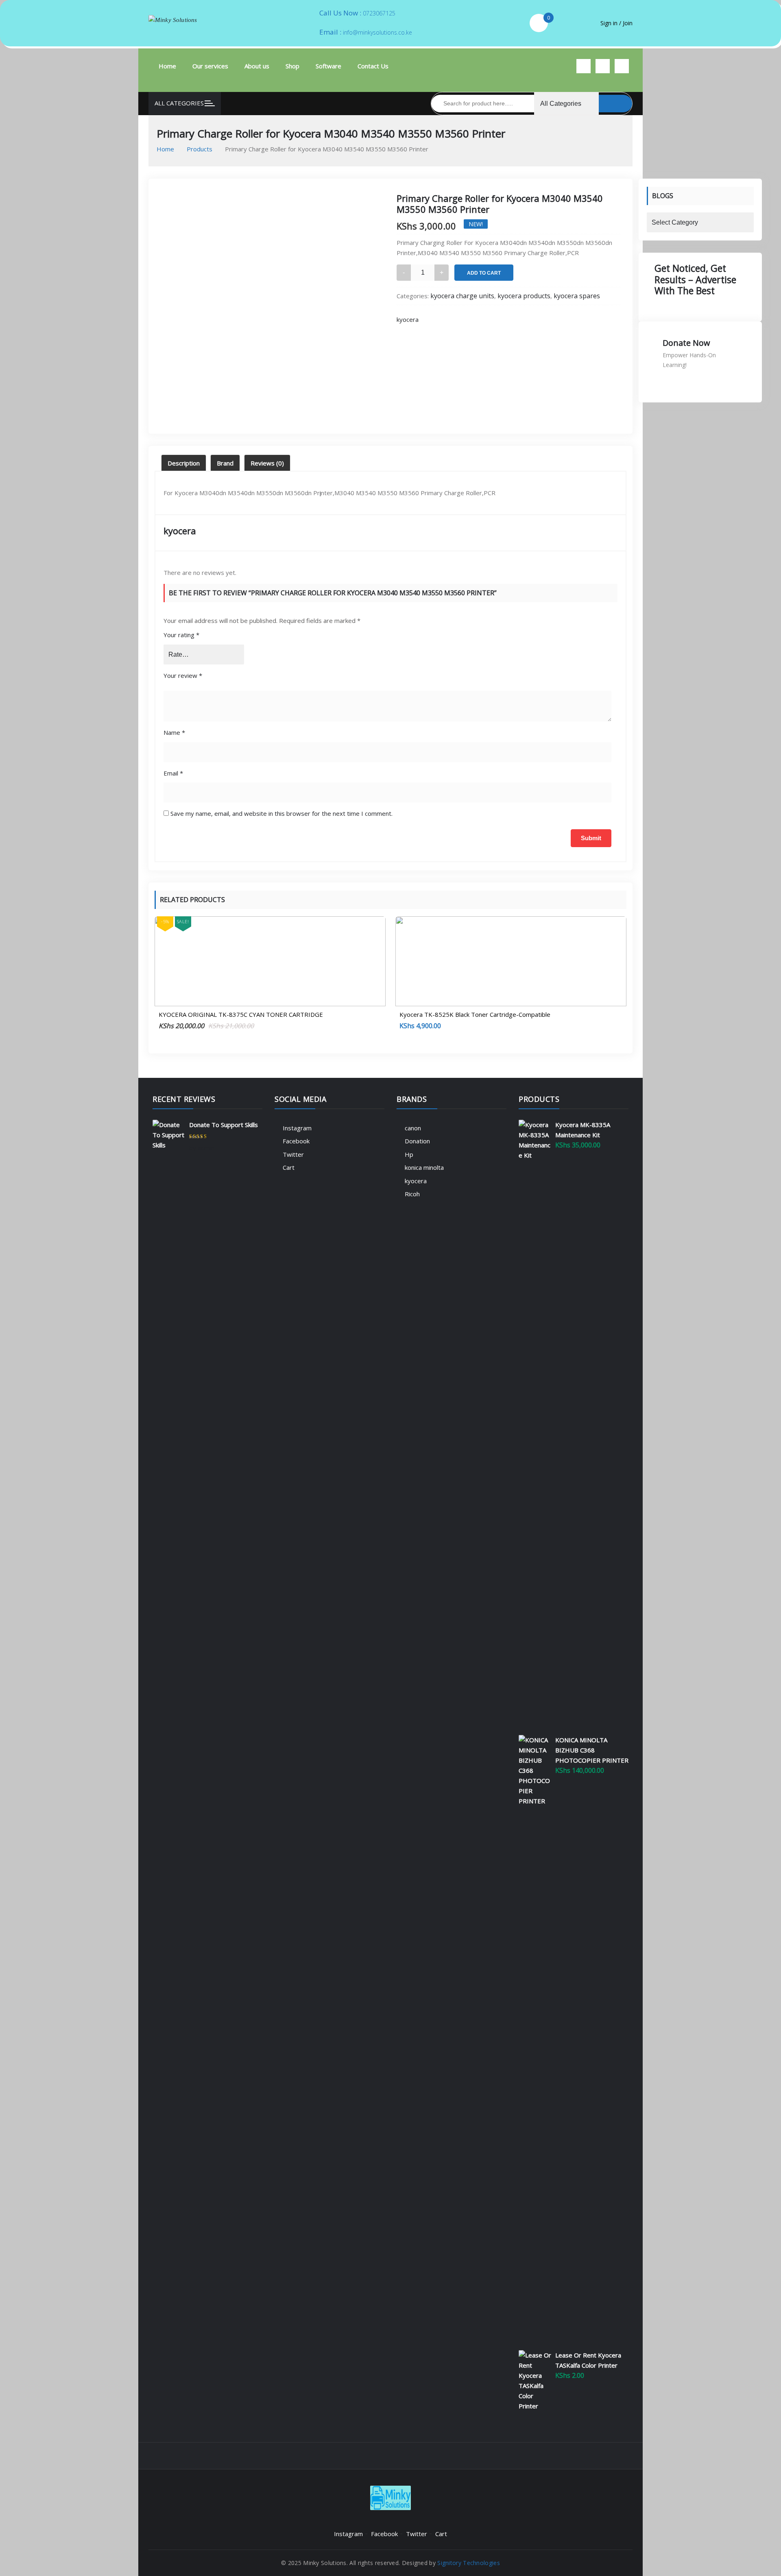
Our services (210, 66)
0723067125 (379, 13)
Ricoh (412, 1194)
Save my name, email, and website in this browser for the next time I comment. (281, 813)
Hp (409, 1154)
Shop (292, 66)
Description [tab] (184, 463)
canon (413, 1128)
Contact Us (373, 66)
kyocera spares (577, 296)
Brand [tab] (225, 463)
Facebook (296, 1141)
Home (167, 66)
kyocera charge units (462, 296)
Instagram (297, 1128)
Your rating (181, 635)
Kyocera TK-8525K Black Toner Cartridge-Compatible (475, 1014)
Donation (417, 1141)
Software (328, 66)
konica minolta (424, 1167)
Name (174, 732)
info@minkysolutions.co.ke (377, 32)
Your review (183, 675)
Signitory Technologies (469, 2563)
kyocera (408, 319)
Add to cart (484, 273)
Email (173, 773)
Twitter (293, 1154)
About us (257, 66)
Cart (289, 1167)
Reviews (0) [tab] (267, 463)
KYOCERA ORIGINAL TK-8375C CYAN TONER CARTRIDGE (241, 1014)
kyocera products (524, 296)
